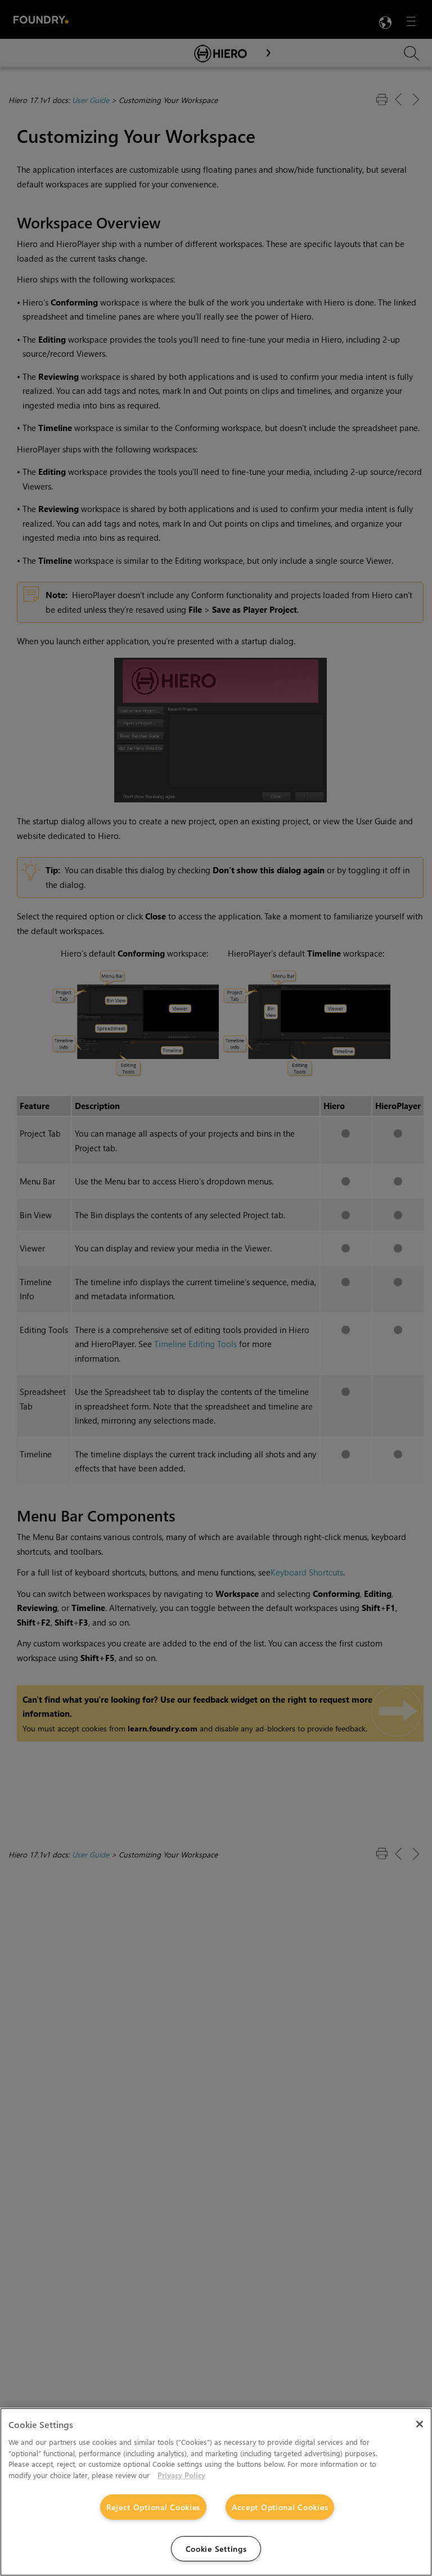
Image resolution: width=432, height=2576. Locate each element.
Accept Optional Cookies (280, 2507)
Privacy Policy (181, 2475)
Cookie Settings (216, 2549)
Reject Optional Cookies (154, 2507)
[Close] (420, 2424)
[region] (216, 2492)
